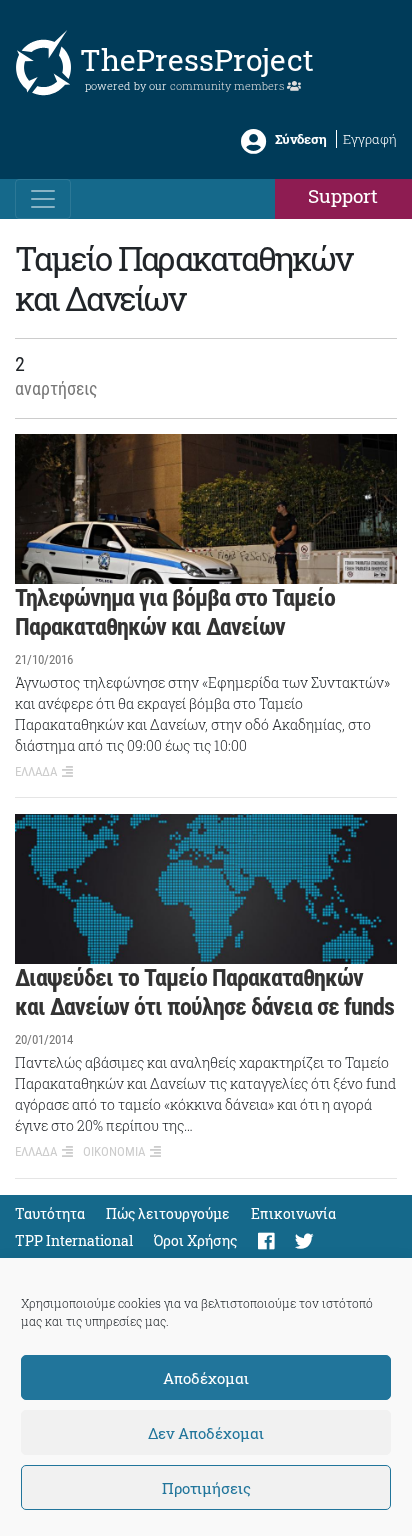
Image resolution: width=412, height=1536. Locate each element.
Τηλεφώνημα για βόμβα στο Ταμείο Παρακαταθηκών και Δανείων (175, 612)
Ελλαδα (36, 771)
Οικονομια (114, 1151)
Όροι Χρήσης (195, 1240)
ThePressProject (197, 59)
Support (343, 195)
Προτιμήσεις (206, 1488)
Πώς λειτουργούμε (168, 1213)
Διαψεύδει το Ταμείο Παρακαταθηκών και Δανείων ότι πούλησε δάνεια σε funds (204, 992)
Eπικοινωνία (293, 1213)
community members (228, 85)
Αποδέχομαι (206, 1378)
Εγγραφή (370, 139)
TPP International (74, 1240)
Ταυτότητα (50, 1213)
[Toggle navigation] (43, 199)
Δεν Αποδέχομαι (206, 1433)
